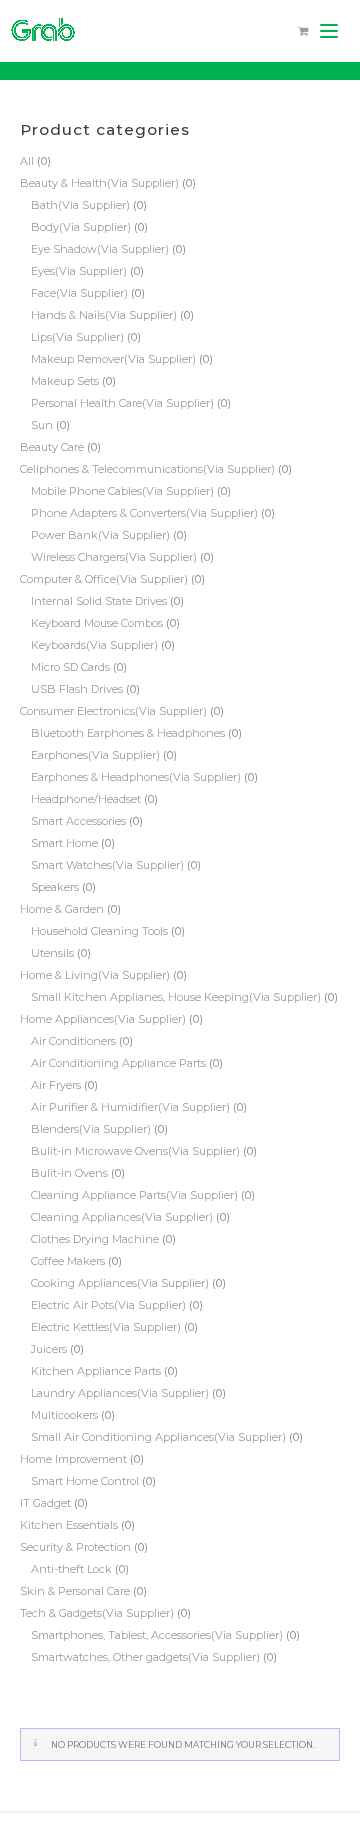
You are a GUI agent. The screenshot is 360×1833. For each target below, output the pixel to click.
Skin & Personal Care (75, 1591)
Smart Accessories (78, 821)
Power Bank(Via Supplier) (100, 535)
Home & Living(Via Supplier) (95, 975)
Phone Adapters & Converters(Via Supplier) (144, 513)
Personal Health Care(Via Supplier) (122, 403)
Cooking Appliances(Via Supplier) (120, 1283)
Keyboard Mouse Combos (97, 623)
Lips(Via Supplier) (77, 337)
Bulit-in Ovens (69, 1173)
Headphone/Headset (86, 799)
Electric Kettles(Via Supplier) (106, 1327)
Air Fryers (56, 1085)
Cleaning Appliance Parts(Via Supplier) (134, 1195)
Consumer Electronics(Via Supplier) (113, 711)
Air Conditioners (73, 1041)
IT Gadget (45, 1503)
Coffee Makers (68, 1261)
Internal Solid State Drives (99, 601)
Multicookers (64, 1415)
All (27, 161)
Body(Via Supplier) (81, 227)
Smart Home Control (85, 1481)
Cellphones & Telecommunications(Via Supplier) (147, 469)
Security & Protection (75, 1547)
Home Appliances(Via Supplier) (103, 1019)
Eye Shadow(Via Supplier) (100, 249)
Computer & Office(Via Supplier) (104, 579)
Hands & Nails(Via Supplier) (104, 315)
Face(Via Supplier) (79, 293)
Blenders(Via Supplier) (91, 1129)
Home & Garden (62, 909)
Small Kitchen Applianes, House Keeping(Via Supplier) (176, 997)
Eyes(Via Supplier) (79, 271)
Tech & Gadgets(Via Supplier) (97, 1613)
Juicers (49, 1349)
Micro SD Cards (70, 667)
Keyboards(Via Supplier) (94, 645)
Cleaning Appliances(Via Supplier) (122, 1217)
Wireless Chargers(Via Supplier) (114, 557)
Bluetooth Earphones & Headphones (128, 733)
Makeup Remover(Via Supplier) (113, 359)
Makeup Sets (65, 381)
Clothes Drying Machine (95, 1239)
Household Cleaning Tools (99, 931)
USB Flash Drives (77, 689)
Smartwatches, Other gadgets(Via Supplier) (145, 1657)
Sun (42, 425)
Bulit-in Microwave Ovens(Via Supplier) (135, 1151)
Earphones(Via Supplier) (95, 755)
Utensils (52, 953)
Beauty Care (52, 447)
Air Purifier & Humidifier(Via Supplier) (130, 1107)
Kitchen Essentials (69, 1525)
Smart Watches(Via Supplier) (107, 865)
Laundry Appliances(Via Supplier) (120, 1393)
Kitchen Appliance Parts (96, 1371)
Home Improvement (73, 1459)
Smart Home (64, 843)
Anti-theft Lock (71, 1569)
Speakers (55, 887)
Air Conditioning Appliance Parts (118, 1063)
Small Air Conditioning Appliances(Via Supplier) (158, 1437)
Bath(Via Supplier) (80, 205)
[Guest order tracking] (316, 1789)
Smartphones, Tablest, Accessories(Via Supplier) (157, 1635)
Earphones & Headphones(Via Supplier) (136, 777)
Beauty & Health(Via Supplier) (99, 183)
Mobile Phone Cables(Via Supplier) (122, 491)
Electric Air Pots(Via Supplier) (108, 1305)
